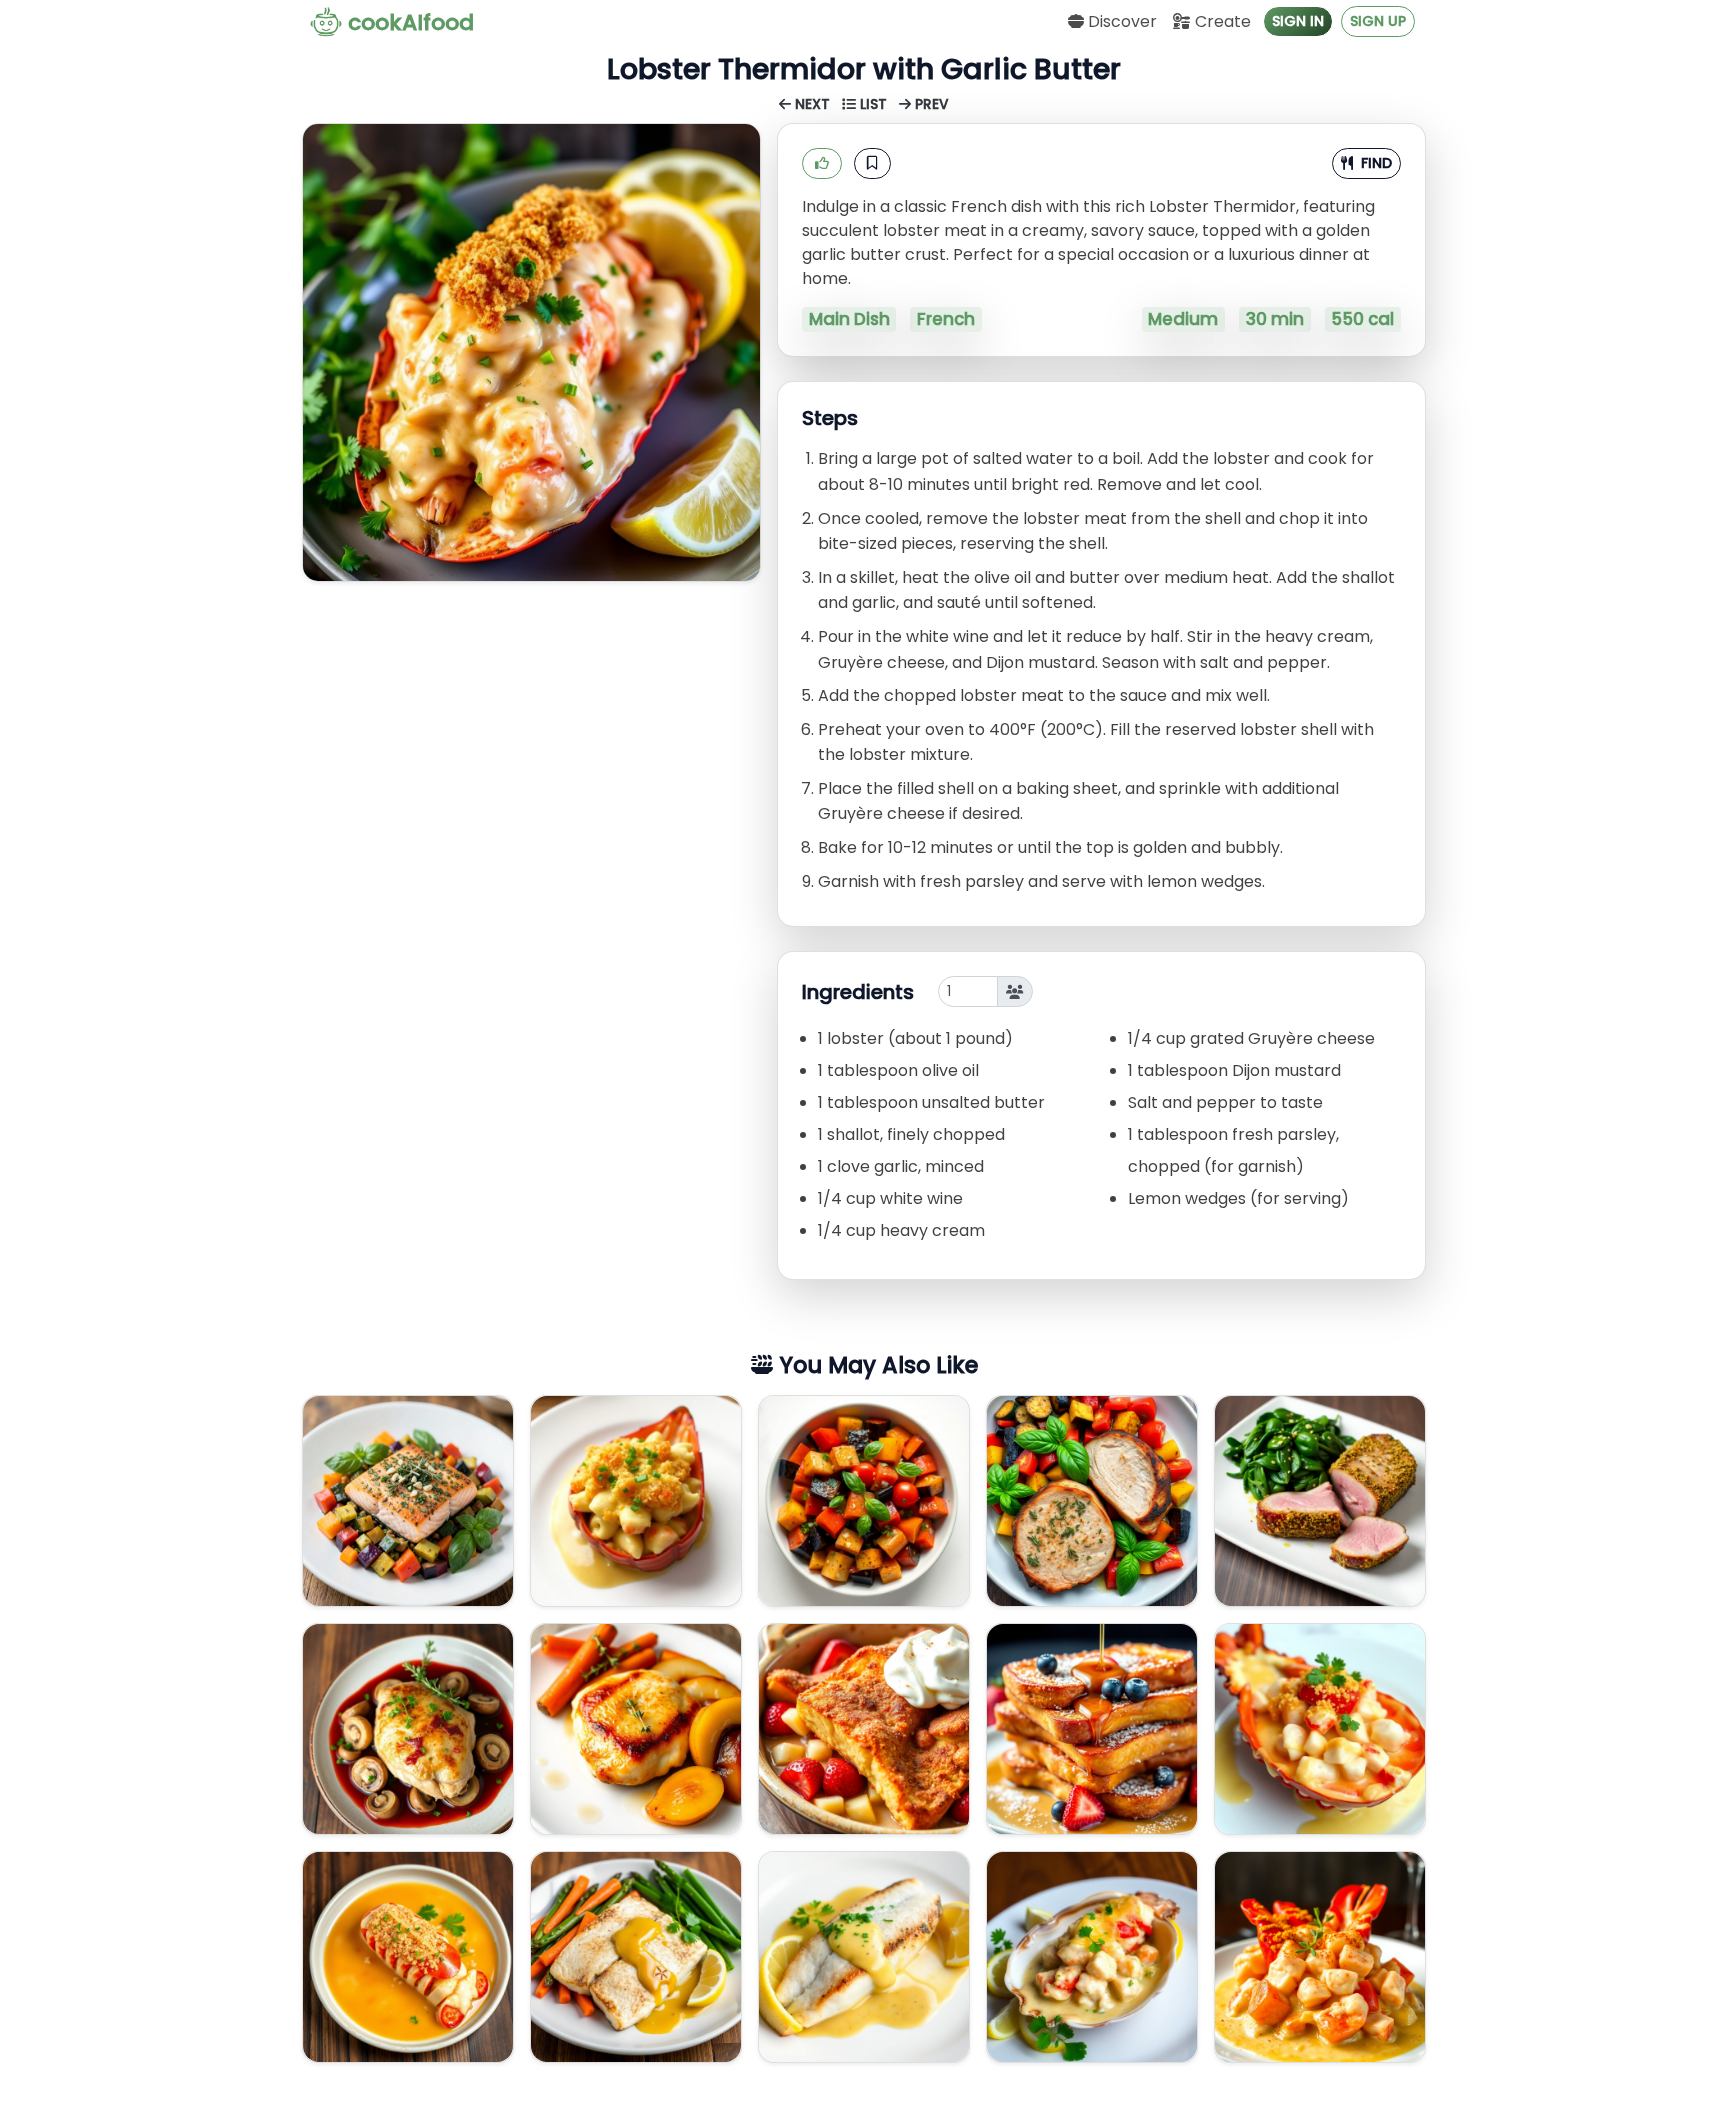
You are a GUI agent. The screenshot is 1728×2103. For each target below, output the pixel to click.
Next (812, 104)
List (873, 104)
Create (1221, 21)
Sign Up (1378, 21)
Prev (930, 104)
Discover (1120, 21)
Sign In (1298, 21)
